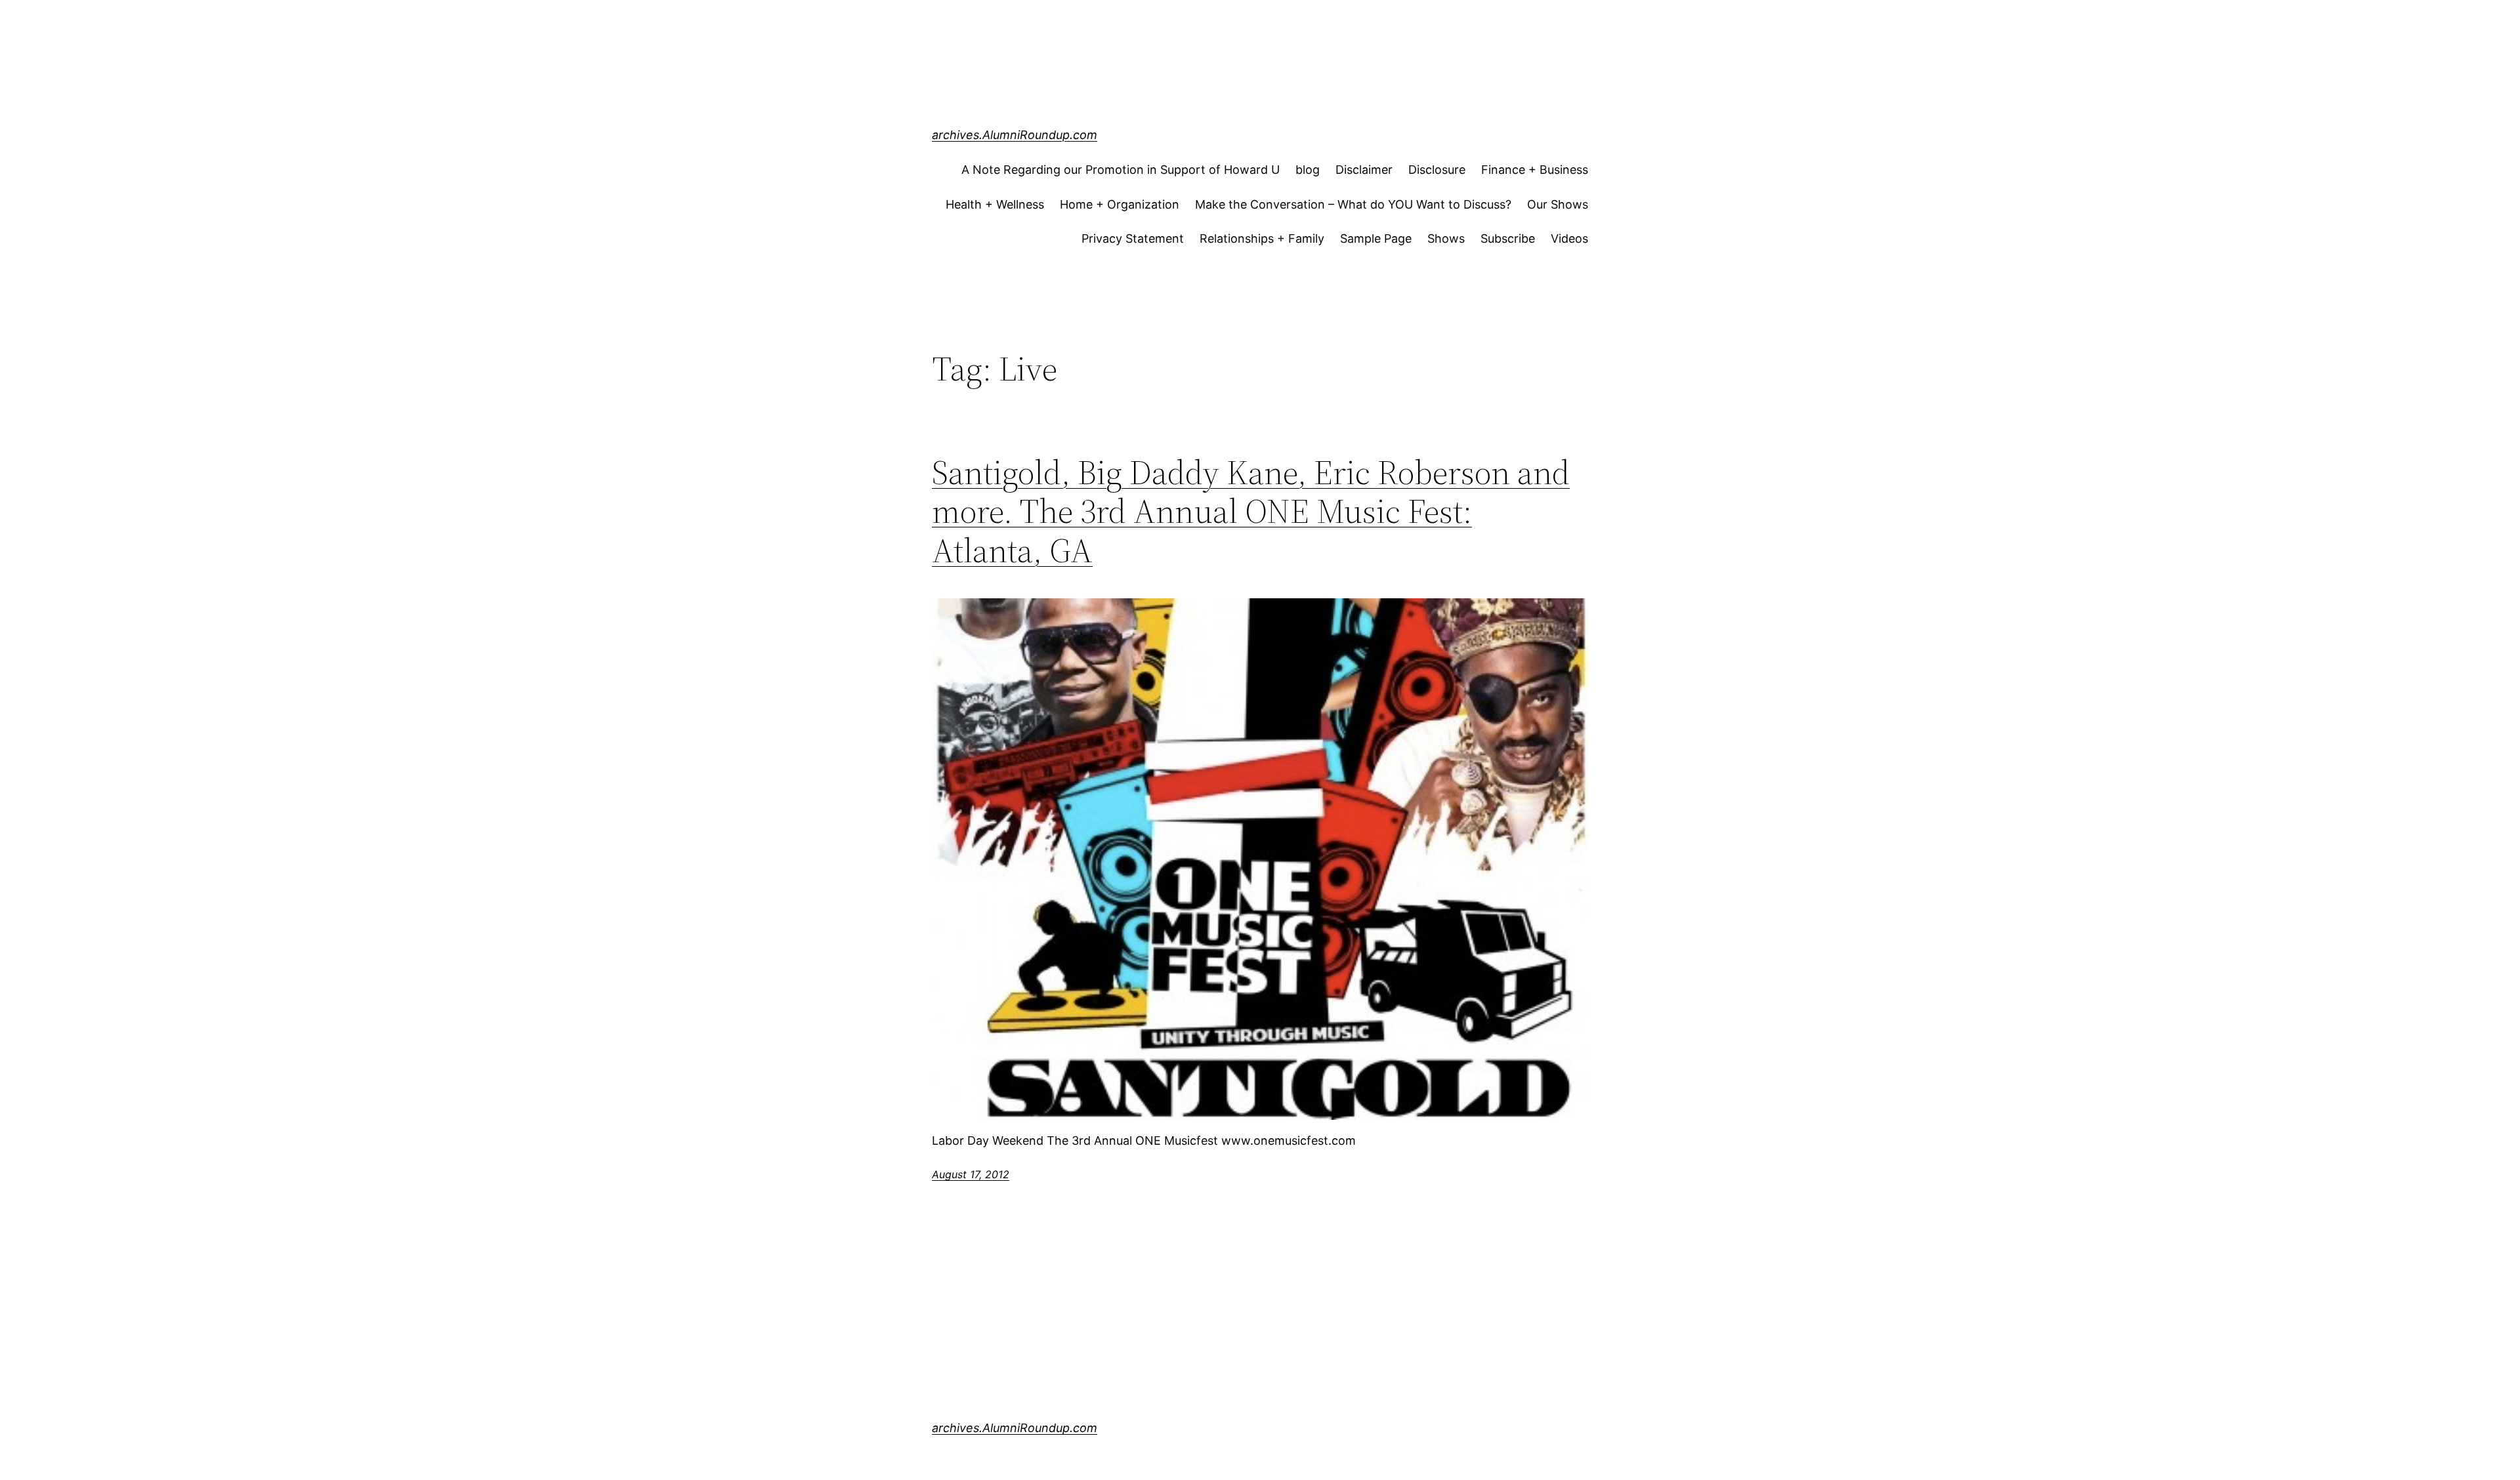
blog (1308, 170)
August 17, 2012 (971, 1174)
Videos (1569, 238)
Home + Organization (1120, 204)
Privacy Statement (1133, 238)
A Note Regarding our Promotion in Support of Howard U (1121, 170)
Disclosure (1437, 170)
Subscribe (1508, 238)
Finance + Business (1535, 170)
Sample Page (1376, 238)
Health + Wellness (995, 204)
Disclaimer (1364, 170)
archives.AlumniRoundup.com (1015, 135)
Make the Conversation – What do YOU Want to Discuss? (1353, 204)
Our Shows (1558, 204)
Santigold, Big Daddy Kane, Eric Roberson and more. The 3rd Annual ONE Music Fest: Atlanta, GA (1251, 511)
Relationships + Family (1262, 238)
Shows (1446, 238)
